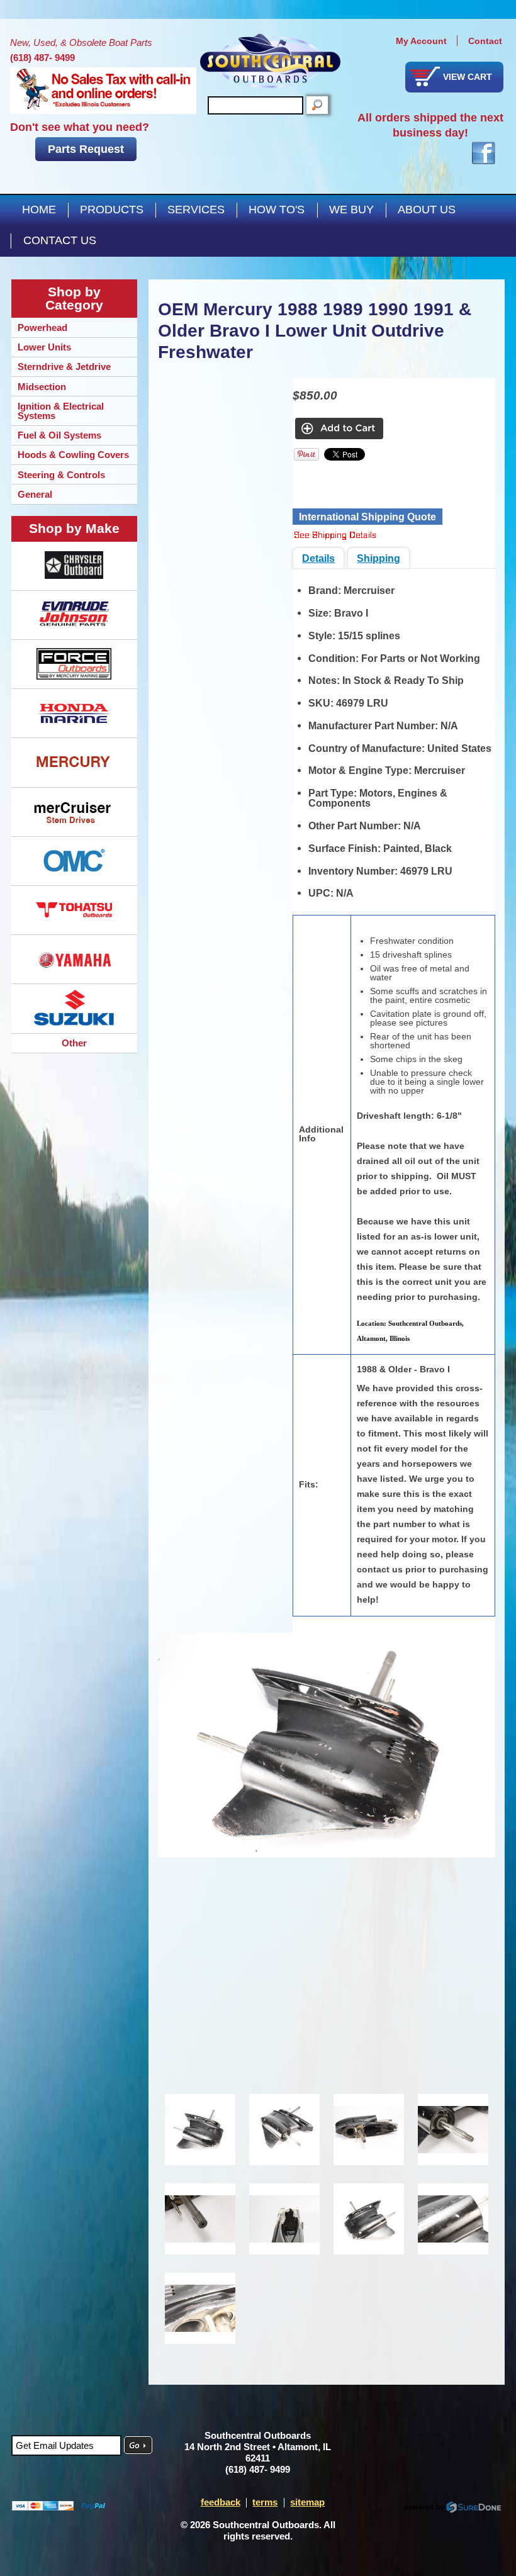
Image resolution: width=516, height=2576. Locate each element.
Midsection (42, 387)
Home (39, 210)
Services (196, 210)
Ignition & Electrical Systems (61, 411)
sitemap (307, 2502)
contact (485, 41)
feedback (221, 2502)
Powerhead (42, 328)
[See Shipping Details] (335, 536)
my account (421, 41)
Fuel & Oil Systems (59, 435)
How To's (277, 210)
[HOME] (270, 61)
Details (318, 558)
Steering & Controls (61, 475)
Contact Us (60, 240)
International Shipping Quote (367, 517)
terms (265, 2502)
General (35, 494)
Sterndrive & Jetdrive (64, 367)
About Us (427, 210)
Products (112, 210)
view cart (468, 77)
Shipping (379, 558)
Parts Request (86, 149)
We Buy (351, 210)
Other (74, 1043)
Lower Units (44, 347)
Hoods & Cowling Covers (73, 455)
